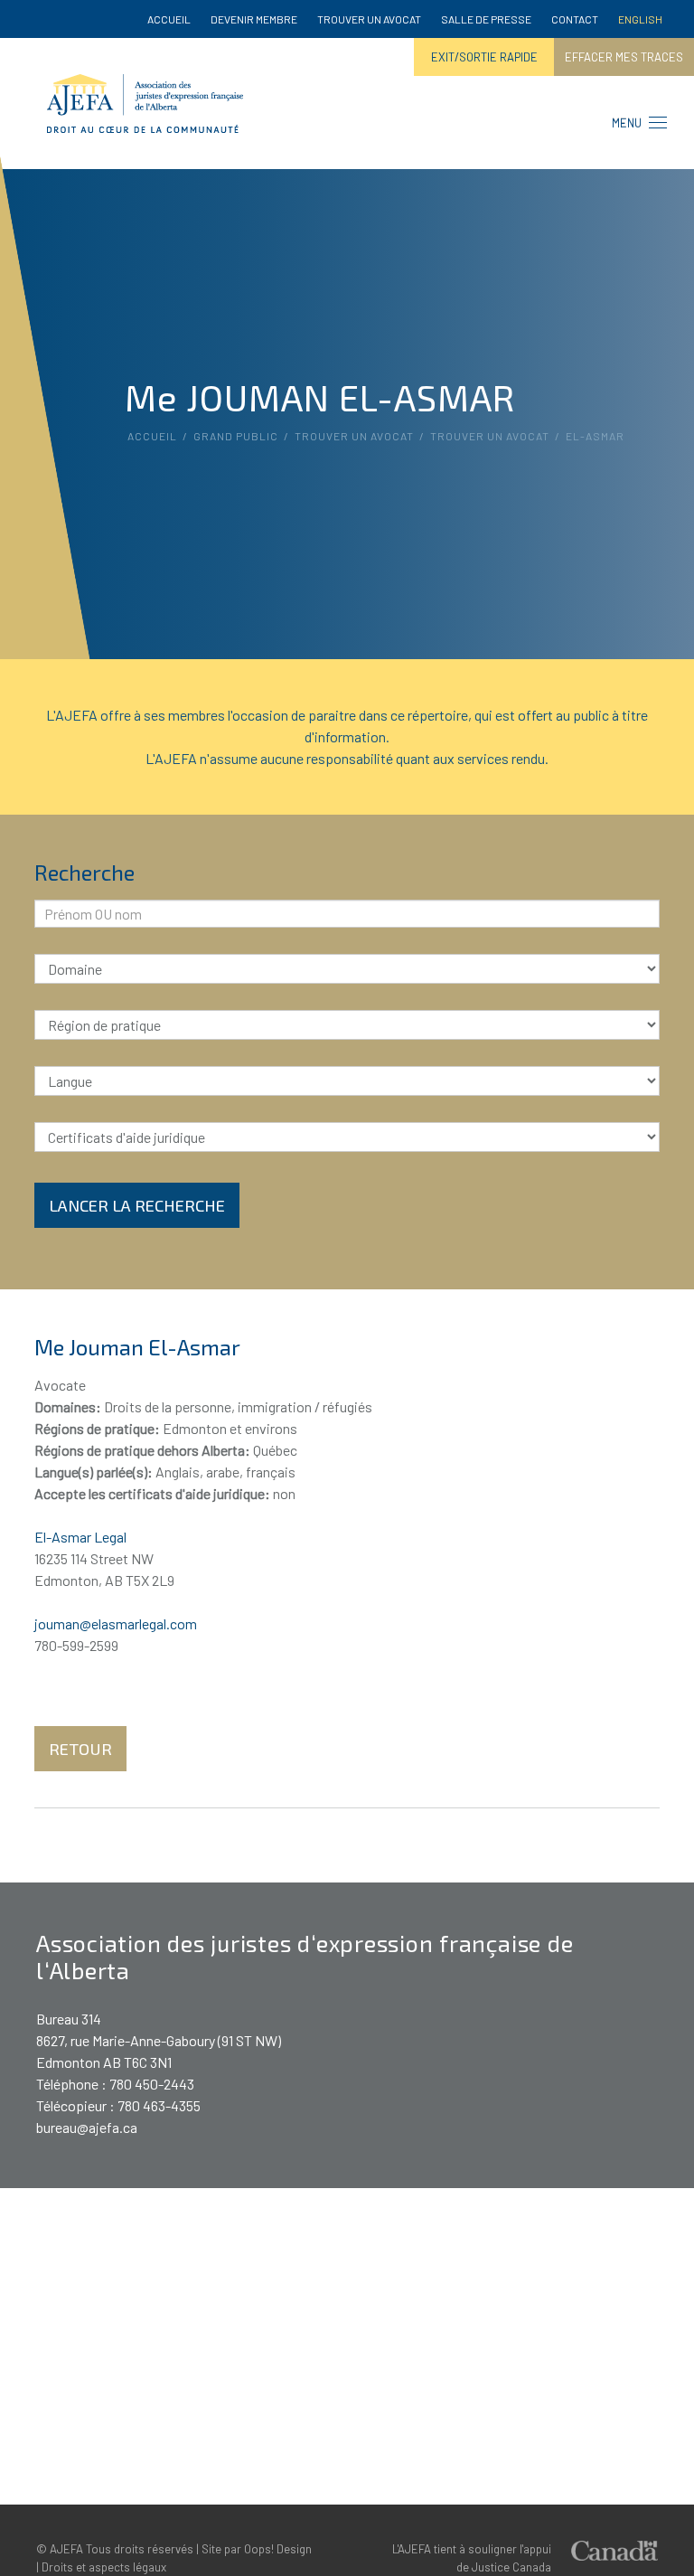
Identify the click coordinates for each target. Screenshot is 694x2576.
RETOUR (80, 1749)
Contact (575, 19)
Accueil (169, 19)
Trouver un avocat (369, 19)
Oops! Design (278, 2549)
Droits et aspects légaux (104, 2567)
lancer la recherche (137, 1205)
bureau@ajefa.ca (87, 2127)
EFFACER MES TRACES (624, 57)
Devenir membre (254, 19)
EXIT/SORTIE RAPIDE (484, 57)
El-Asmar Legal (80, 1537)
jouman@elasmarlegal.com (116, 1623)
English (640, 19)
